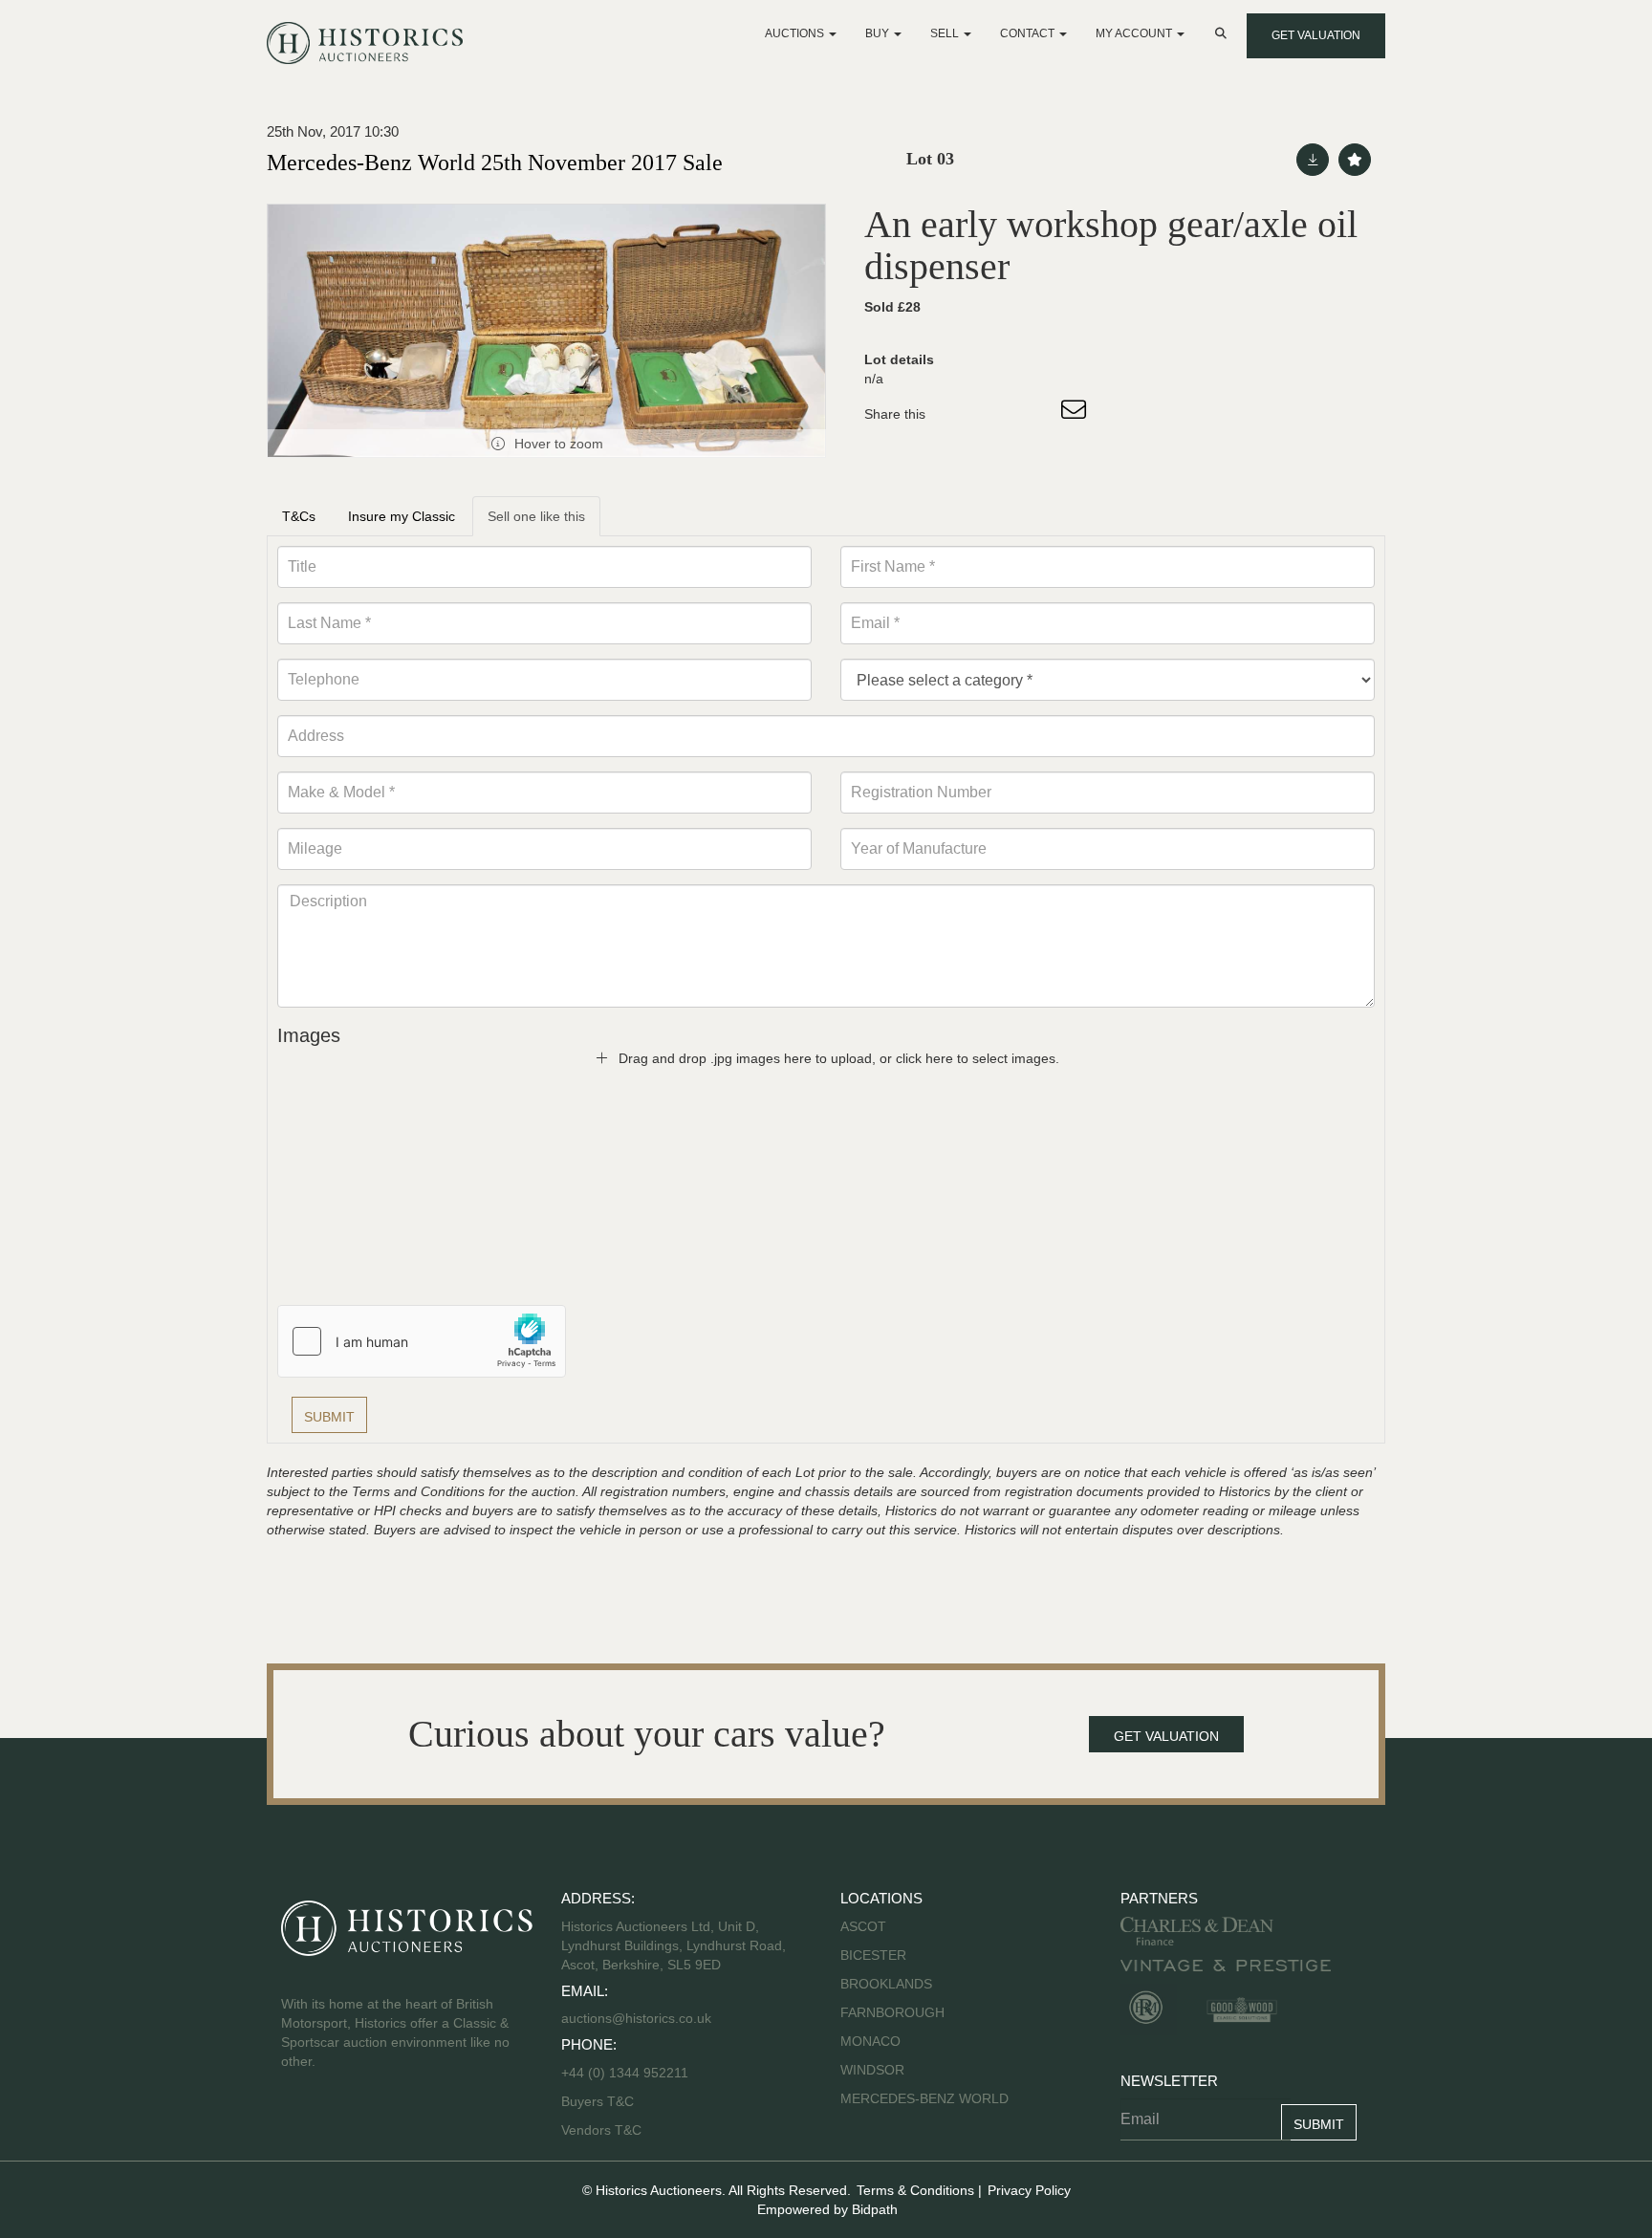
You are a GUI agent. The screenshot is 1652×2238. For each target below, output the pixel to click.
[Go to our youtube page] (379, 2122)
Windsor (872, 2070)
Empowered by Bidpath (827, 2209)
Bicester (873, 1955)
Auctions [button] (796, 33)
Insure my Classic (402, 516)
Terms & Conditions (915, 2190)
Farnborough (892, 2012)
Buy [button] (879, 33)
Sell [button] (946, 33)
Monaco (870, 2041)
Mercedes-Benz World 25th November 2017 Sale (495, 163)
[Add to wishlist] (1355, 160)
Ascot (863, 1926)
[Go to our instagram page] (1036, 414)
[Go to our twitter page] (339, 2122)
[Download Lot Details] (1313, 160)
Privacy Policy (1029, 2190)
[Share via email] (1076, 414)
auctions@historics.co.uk (636, 2018)
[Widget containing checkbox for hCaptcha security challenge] (422, 1341)
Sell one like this (536, 516)
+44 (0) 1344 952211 (625, 2073)
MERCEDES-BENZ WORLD (924, 2098)
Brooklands (886, 1984)
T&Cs (299, 516)
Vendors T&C (603, 2130)
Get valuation (1316, 35)
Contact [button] (1029, 33)
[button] (1223, 33)
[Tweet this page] (997, 414)
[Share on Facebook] (957, 414)
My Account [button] (1135, 33)
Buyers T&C (598, 2101)
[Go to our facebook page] (299, 2122)
